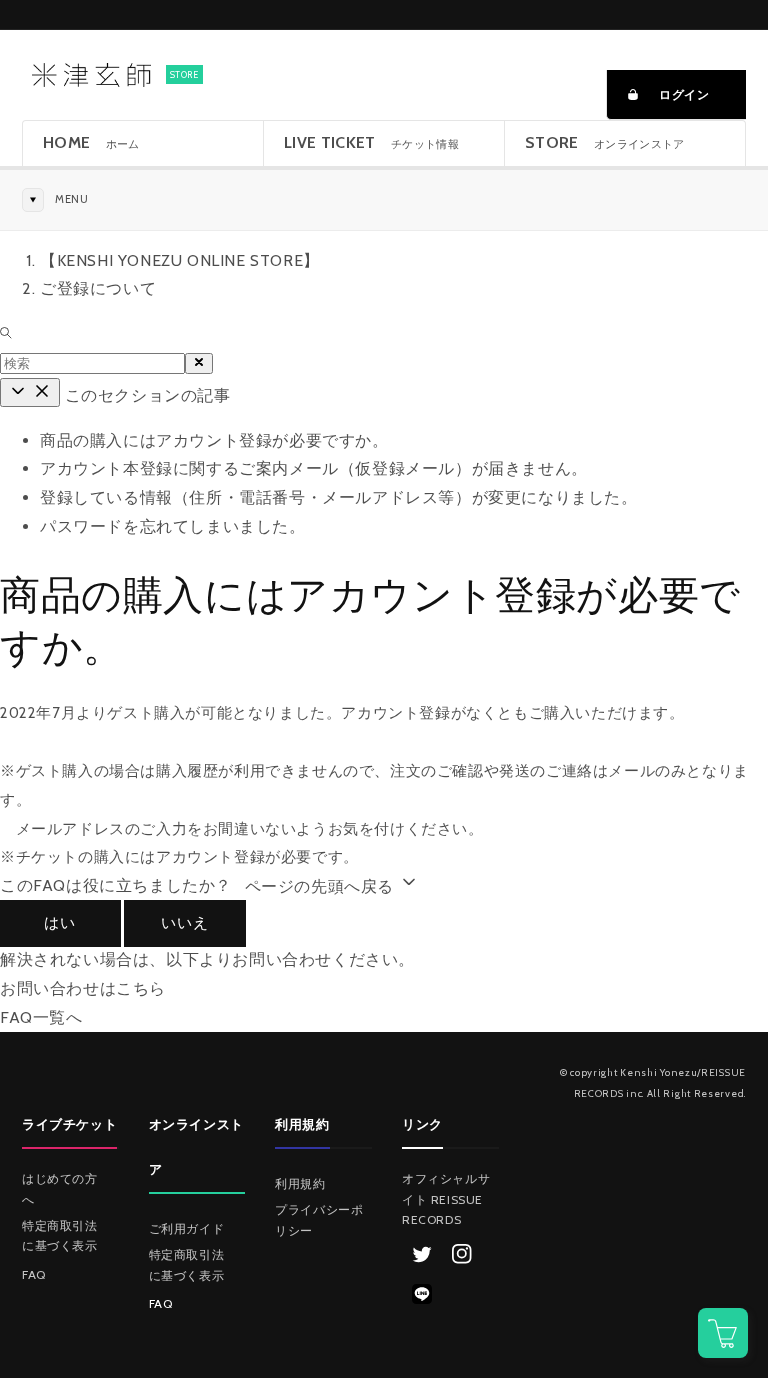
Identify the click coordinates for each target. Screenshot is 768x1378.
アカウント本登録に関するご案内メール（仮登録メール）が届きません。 (314, 468)
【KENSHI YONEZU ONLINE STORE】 (180, 260)
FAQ (34, 1274)
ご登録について (98, 288)
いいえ (185, 923)
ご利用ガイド (187, 1228)
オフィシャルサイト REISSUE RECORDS (446, 1199)
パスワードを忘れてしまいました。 (173, 526)
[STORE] (90, 74)
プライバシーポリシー (319, 1219)
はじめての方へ (60, 1188)
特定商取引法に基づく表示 (60, 1235)
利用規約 (300, 1183)
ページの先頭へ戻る (322, 886)
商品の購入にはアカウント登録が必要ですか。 (214, 440)
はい (60, 923)
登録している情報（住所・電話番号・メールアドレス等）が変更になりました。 (339, 497)
